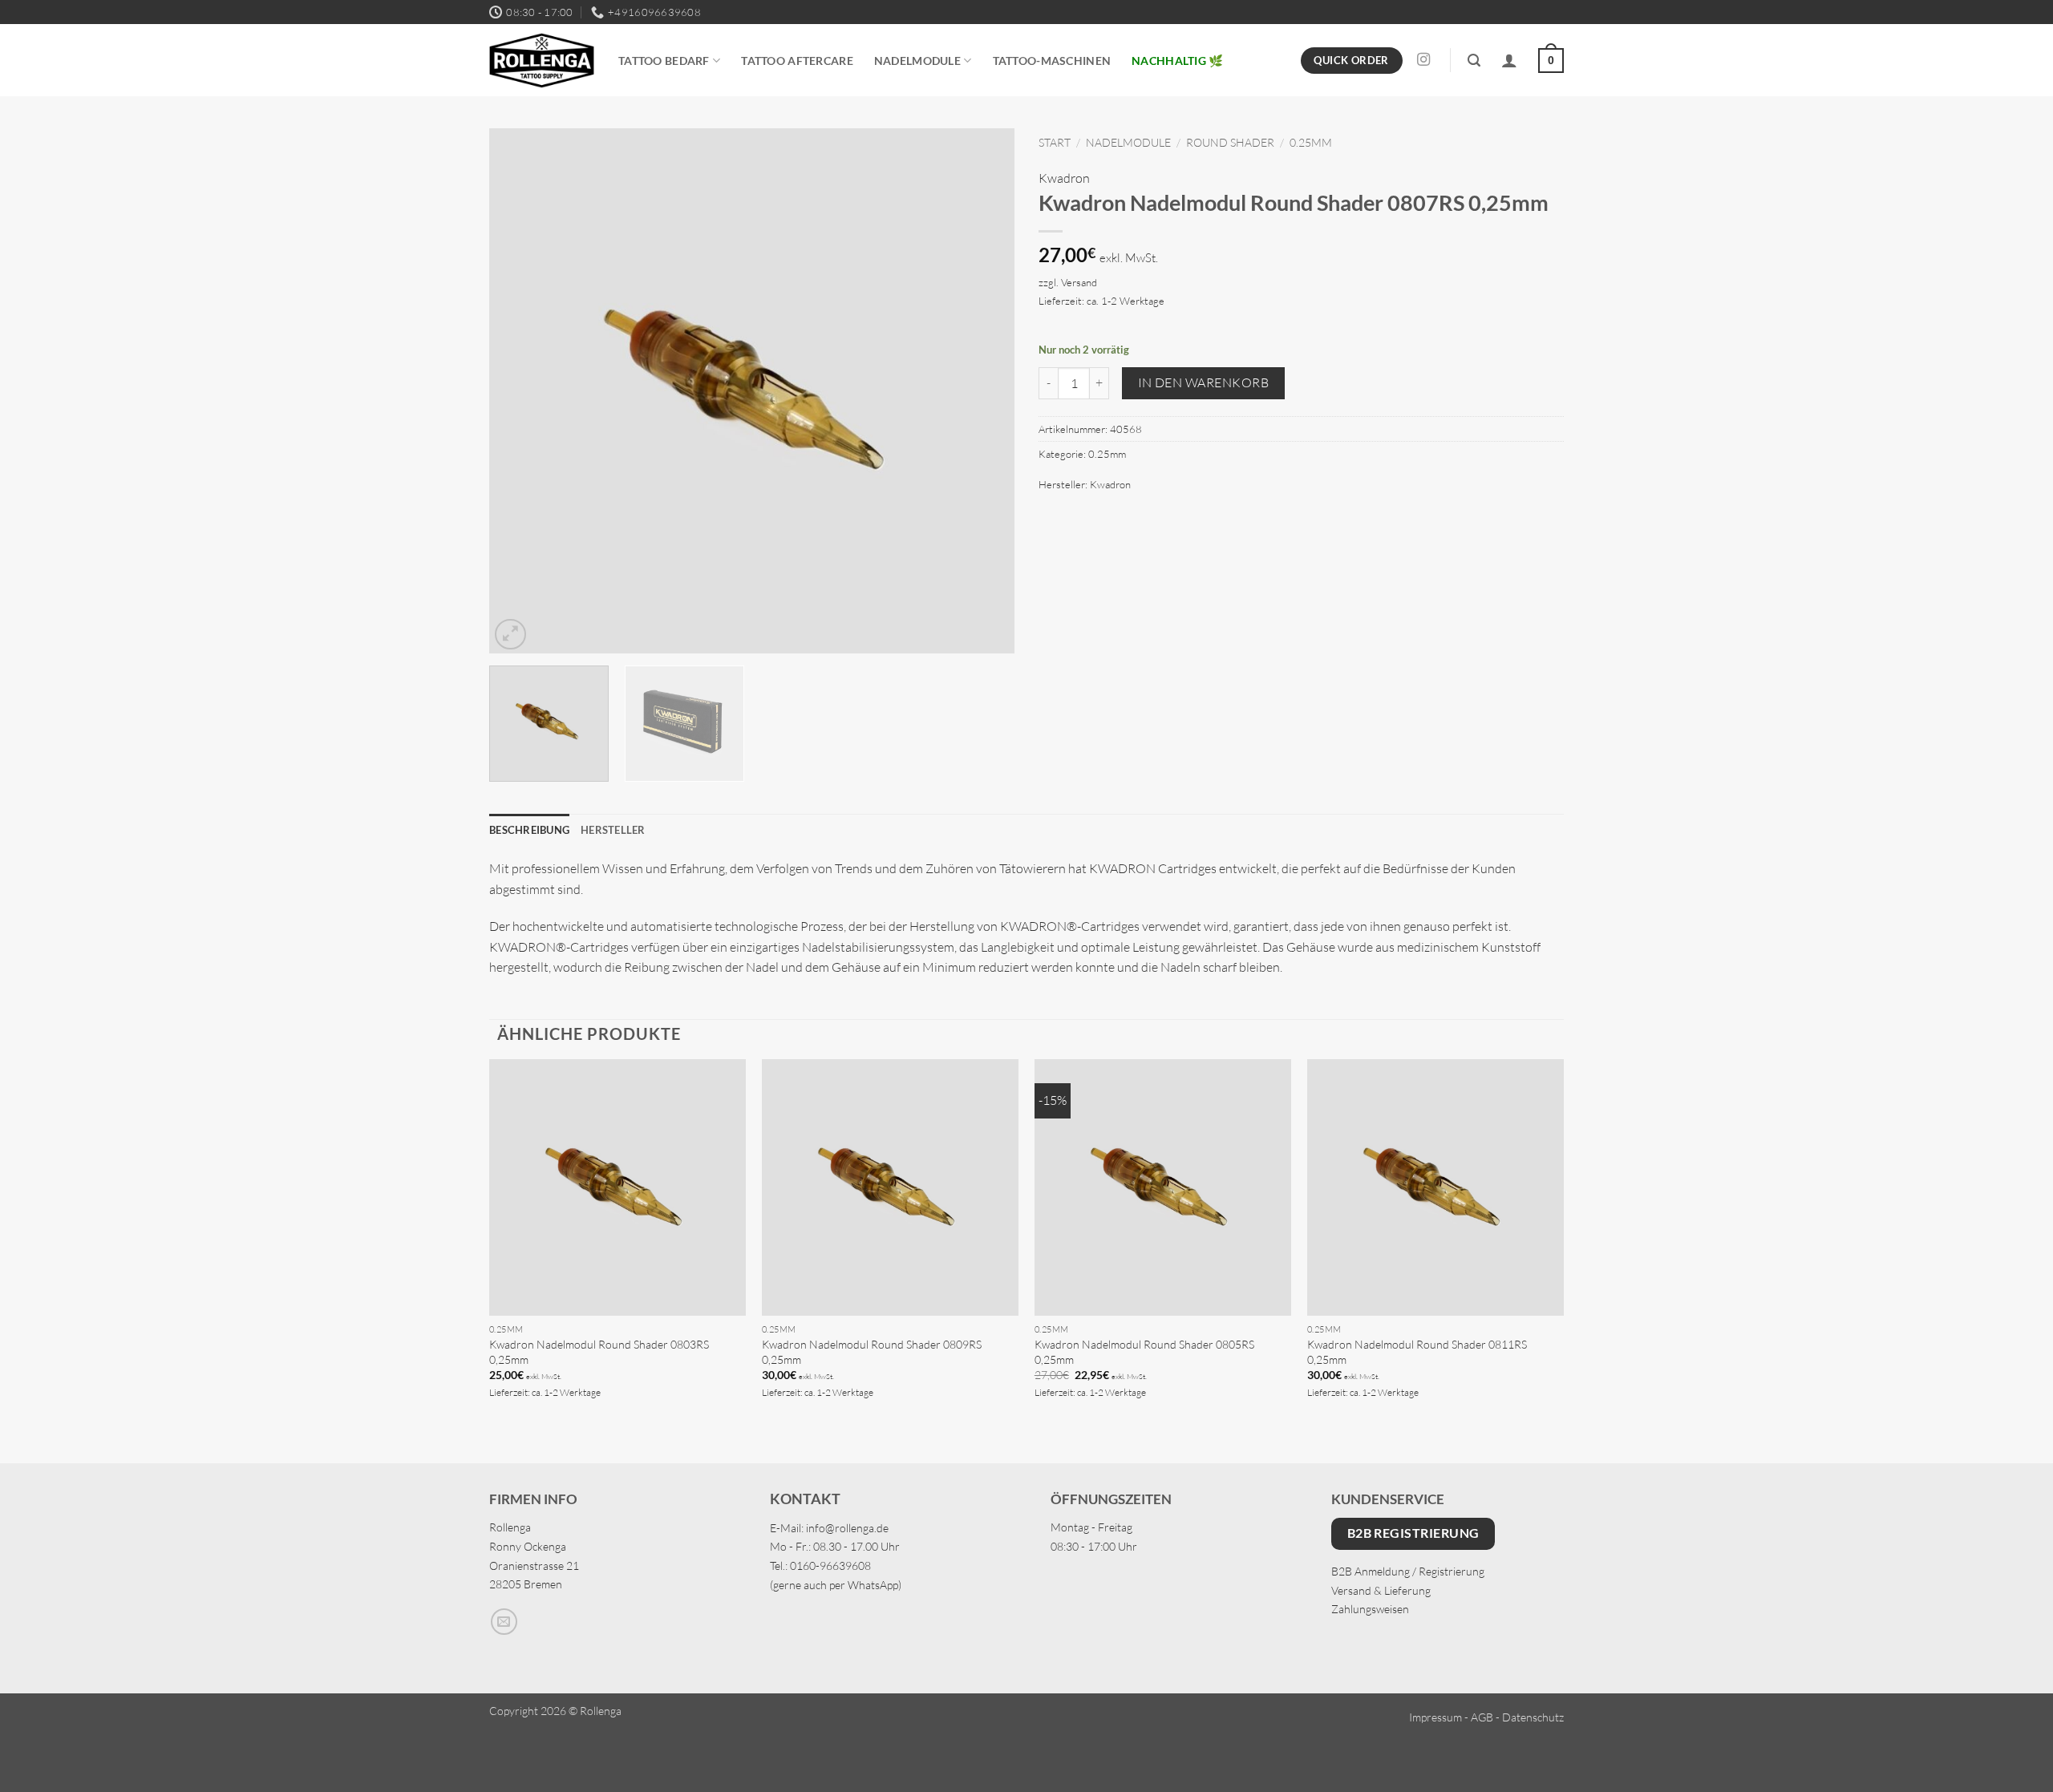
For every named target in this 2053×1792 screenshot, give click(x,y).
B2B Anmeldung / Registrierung (1408, 1571)
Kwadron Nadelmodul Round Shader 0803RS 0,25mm (599, 1352)
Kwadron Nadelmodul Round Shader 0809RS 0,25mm (872, 1352)
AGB (1482, 1717)
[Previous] (520, 391)
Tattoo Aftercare (797, 61)
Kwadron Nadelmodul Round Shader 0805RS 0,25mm (1144, 1352)
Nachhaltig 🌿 (1177, 61)
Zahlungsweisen (1370, 1609)
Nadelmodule (917, 61)
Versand (1079, 282)
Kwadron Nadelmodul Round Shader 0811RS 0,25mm (1417, 1352)
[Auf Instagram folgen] (1423, 60)
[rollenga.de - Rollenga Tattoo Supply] (542, 61)
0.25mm (1311, 142)
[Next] (984, 391)
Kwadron (1064, 178)
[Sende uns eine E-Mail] (504, 1622)
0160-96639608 (830, 1565)
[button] (1474, 61)
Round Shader (1230, 142)
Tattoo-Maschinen (1052, 61)
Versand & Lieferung (1381, 1590)
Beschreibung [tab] (529, 830)
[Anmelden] (1509, 60)
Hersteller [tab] (613, 830)
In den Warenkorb (1203, 382)
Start (1055, 142)
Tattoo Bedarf (664, 61)
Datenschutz (1533, 1717)
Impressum (1435, 1717)
